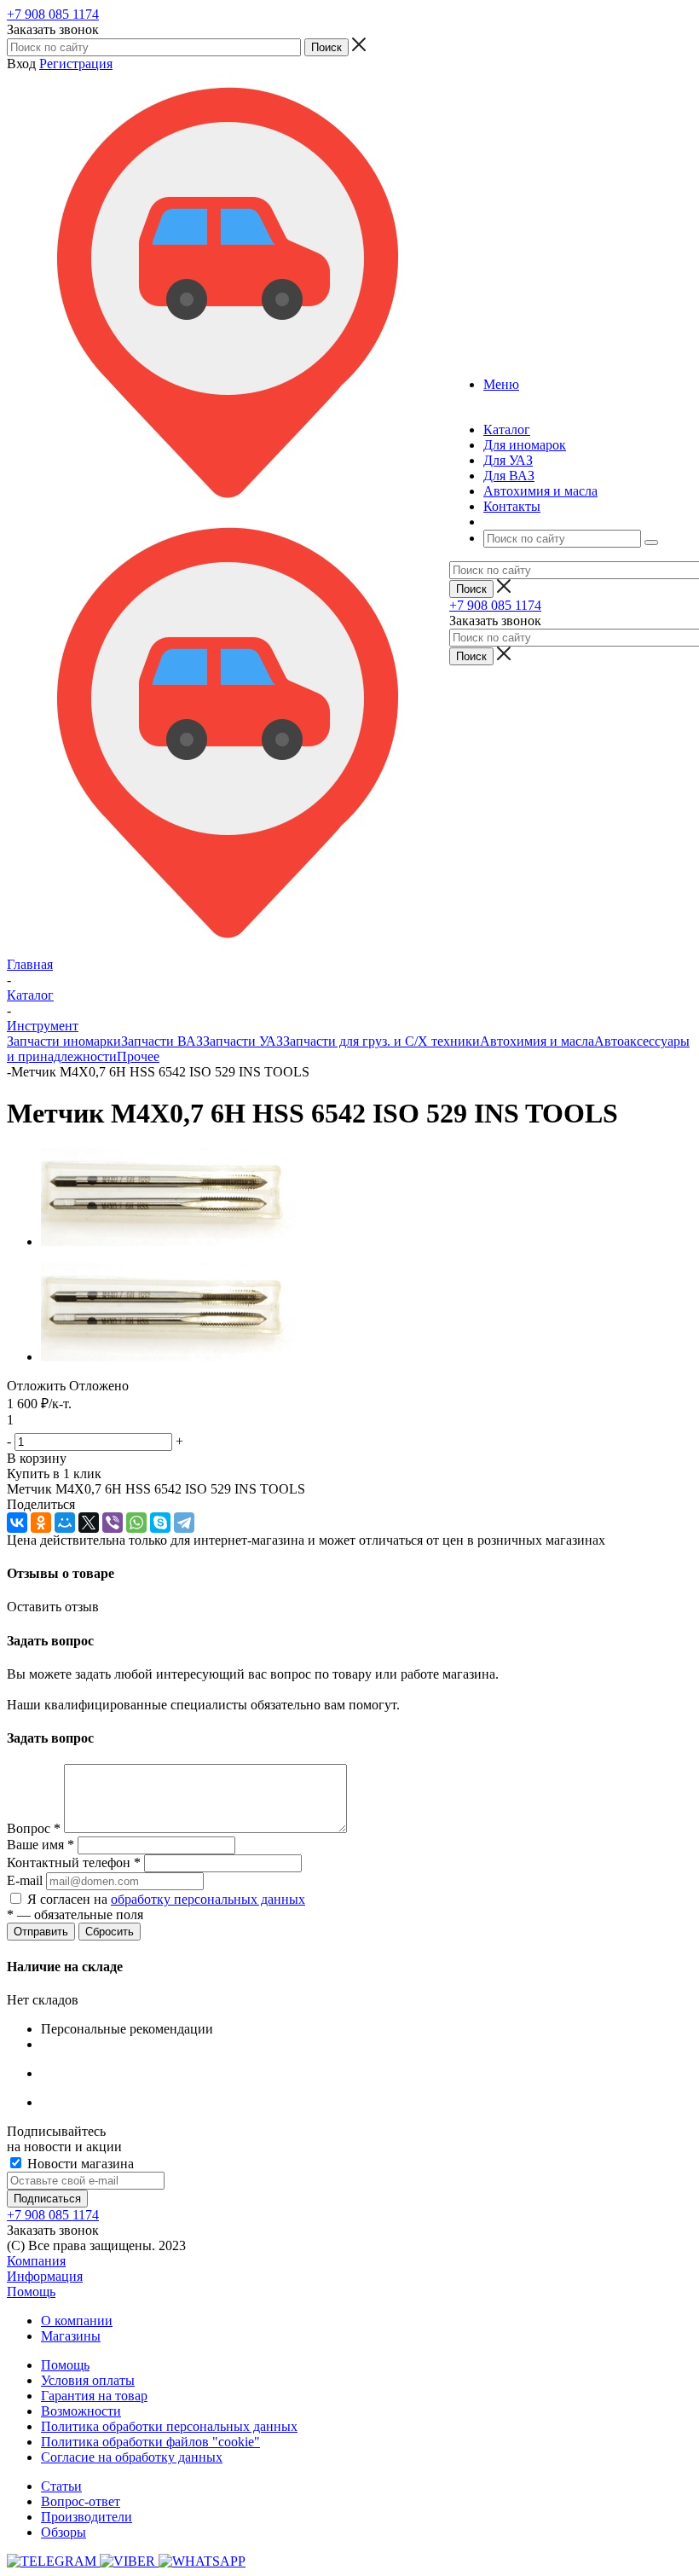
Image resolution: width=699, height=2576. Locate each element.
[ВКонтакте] (17, 1523)
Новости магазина (79, 2164)
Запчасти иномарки (64, 1041)
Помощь (31, 2292)
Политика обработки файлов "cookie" (150, 2442)
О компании (77, 2321)
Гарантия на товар (94, 2396)
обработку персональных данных (208, 1899)
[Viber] (113, 1523)
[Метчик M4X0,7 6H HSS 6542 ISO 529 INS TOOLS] (169, 1242)
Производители (87, 2517)
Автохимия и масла (537, 1041)
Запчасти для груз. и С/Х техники (381, 1041)
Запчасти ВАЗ (162, 1041)
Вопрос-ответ (81, 2501)
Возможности (81, 2411)
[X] (89, 1523)
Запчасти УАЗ (243, 1041)
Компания (36, 2261)
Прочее (138, 1056)
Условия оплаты (88, 2380)
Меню (501, 384)
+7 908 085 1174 (53, 14)
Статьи (61, 2486)
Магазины (71, 2336)
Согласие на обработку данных (132, 2457)
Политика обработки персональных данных (169, 2426)
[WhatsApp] (136, 1523)
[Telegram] (184, 1523)
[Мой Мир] (65, 1523)
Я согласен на (166, 1899)
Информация (45, 2276)
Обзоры (64, 2532)
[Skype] (160, 1523)
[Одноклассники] (41, 1523)
